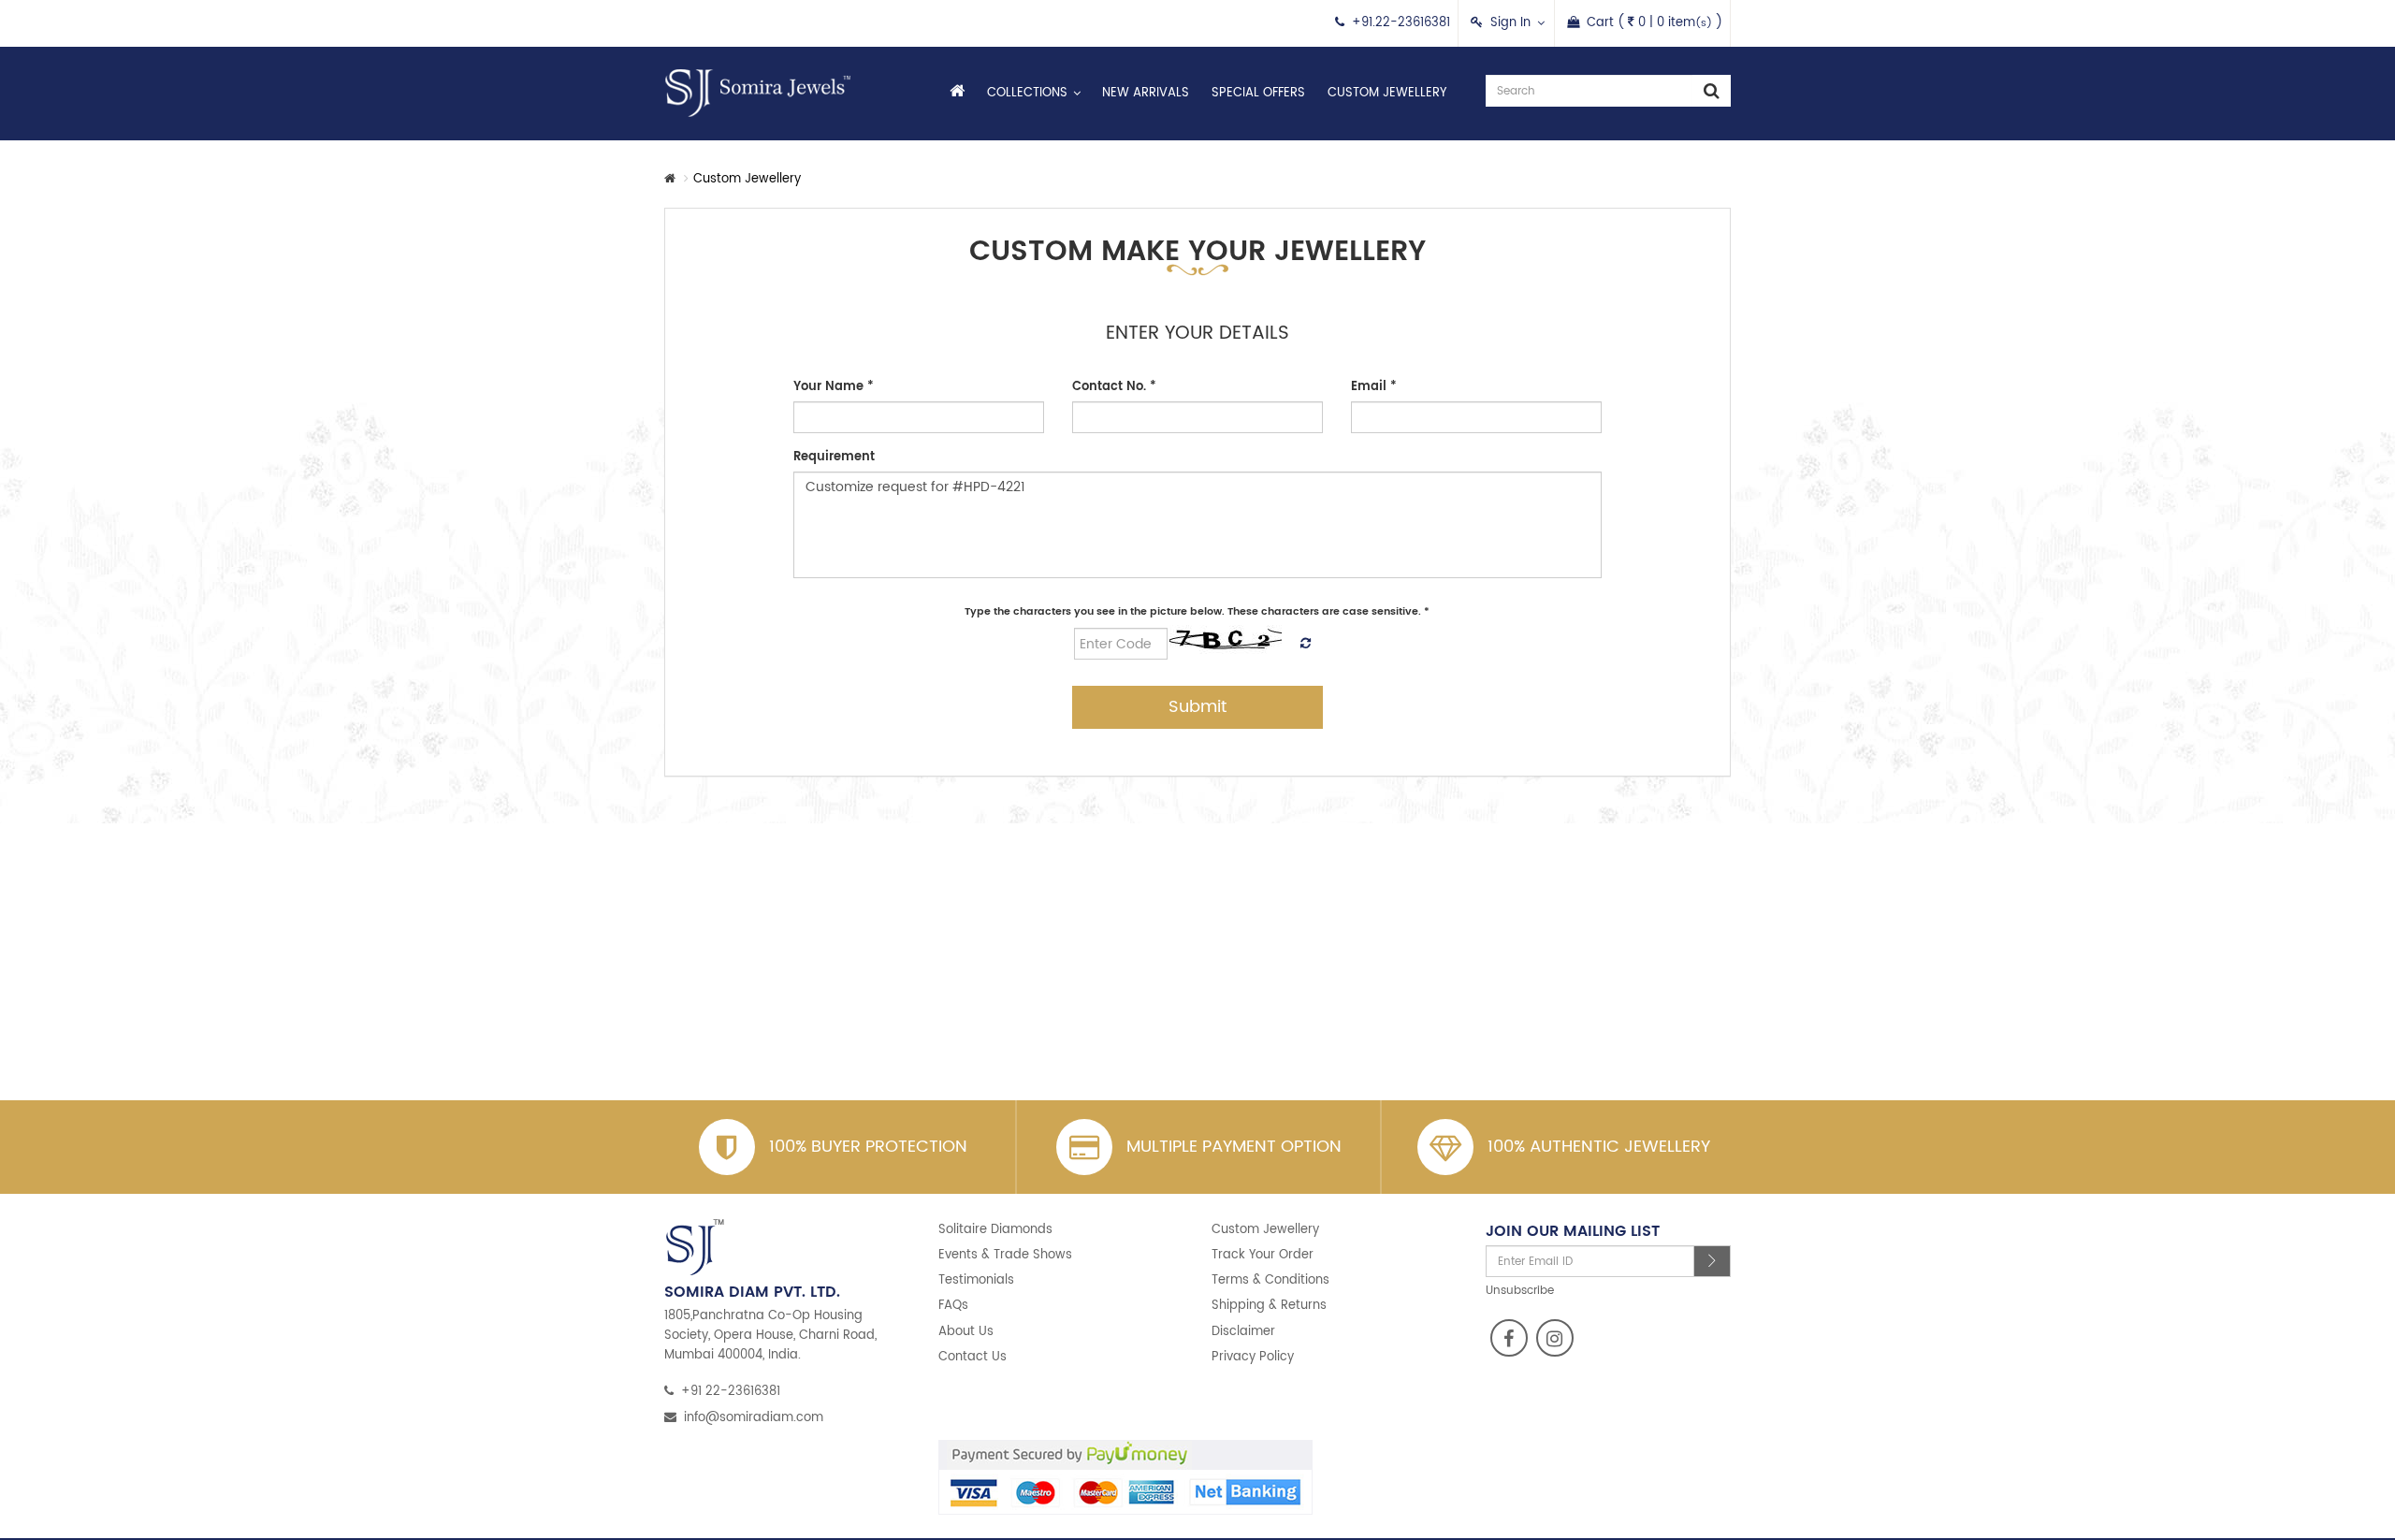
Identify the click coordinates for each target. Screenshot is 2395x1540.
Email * (1374, 387)
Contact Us (973, 1357)
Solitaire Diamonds (995, 1230)
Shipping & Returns (1269, 1306)
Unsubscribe (1520, 1291)
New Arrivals (1146, 93)
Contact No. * (1114, 387)
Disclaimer (1243, 1332)
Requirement (834, 457)
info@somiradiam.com (754, 1418)
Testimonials (976, 1280)
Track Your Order (1263, 1255)
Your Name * (834, 387)
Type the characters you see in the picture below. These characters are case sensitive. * (1197, 612)
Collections (1027, 93)
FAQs (953, 1306)
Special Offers (1258, 93)
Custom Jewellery (1387, 93)
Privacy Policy (1253, 1357)
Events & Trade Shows (1005, 1255)
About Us (966, 1332)
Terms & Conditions (1270, 1280)
